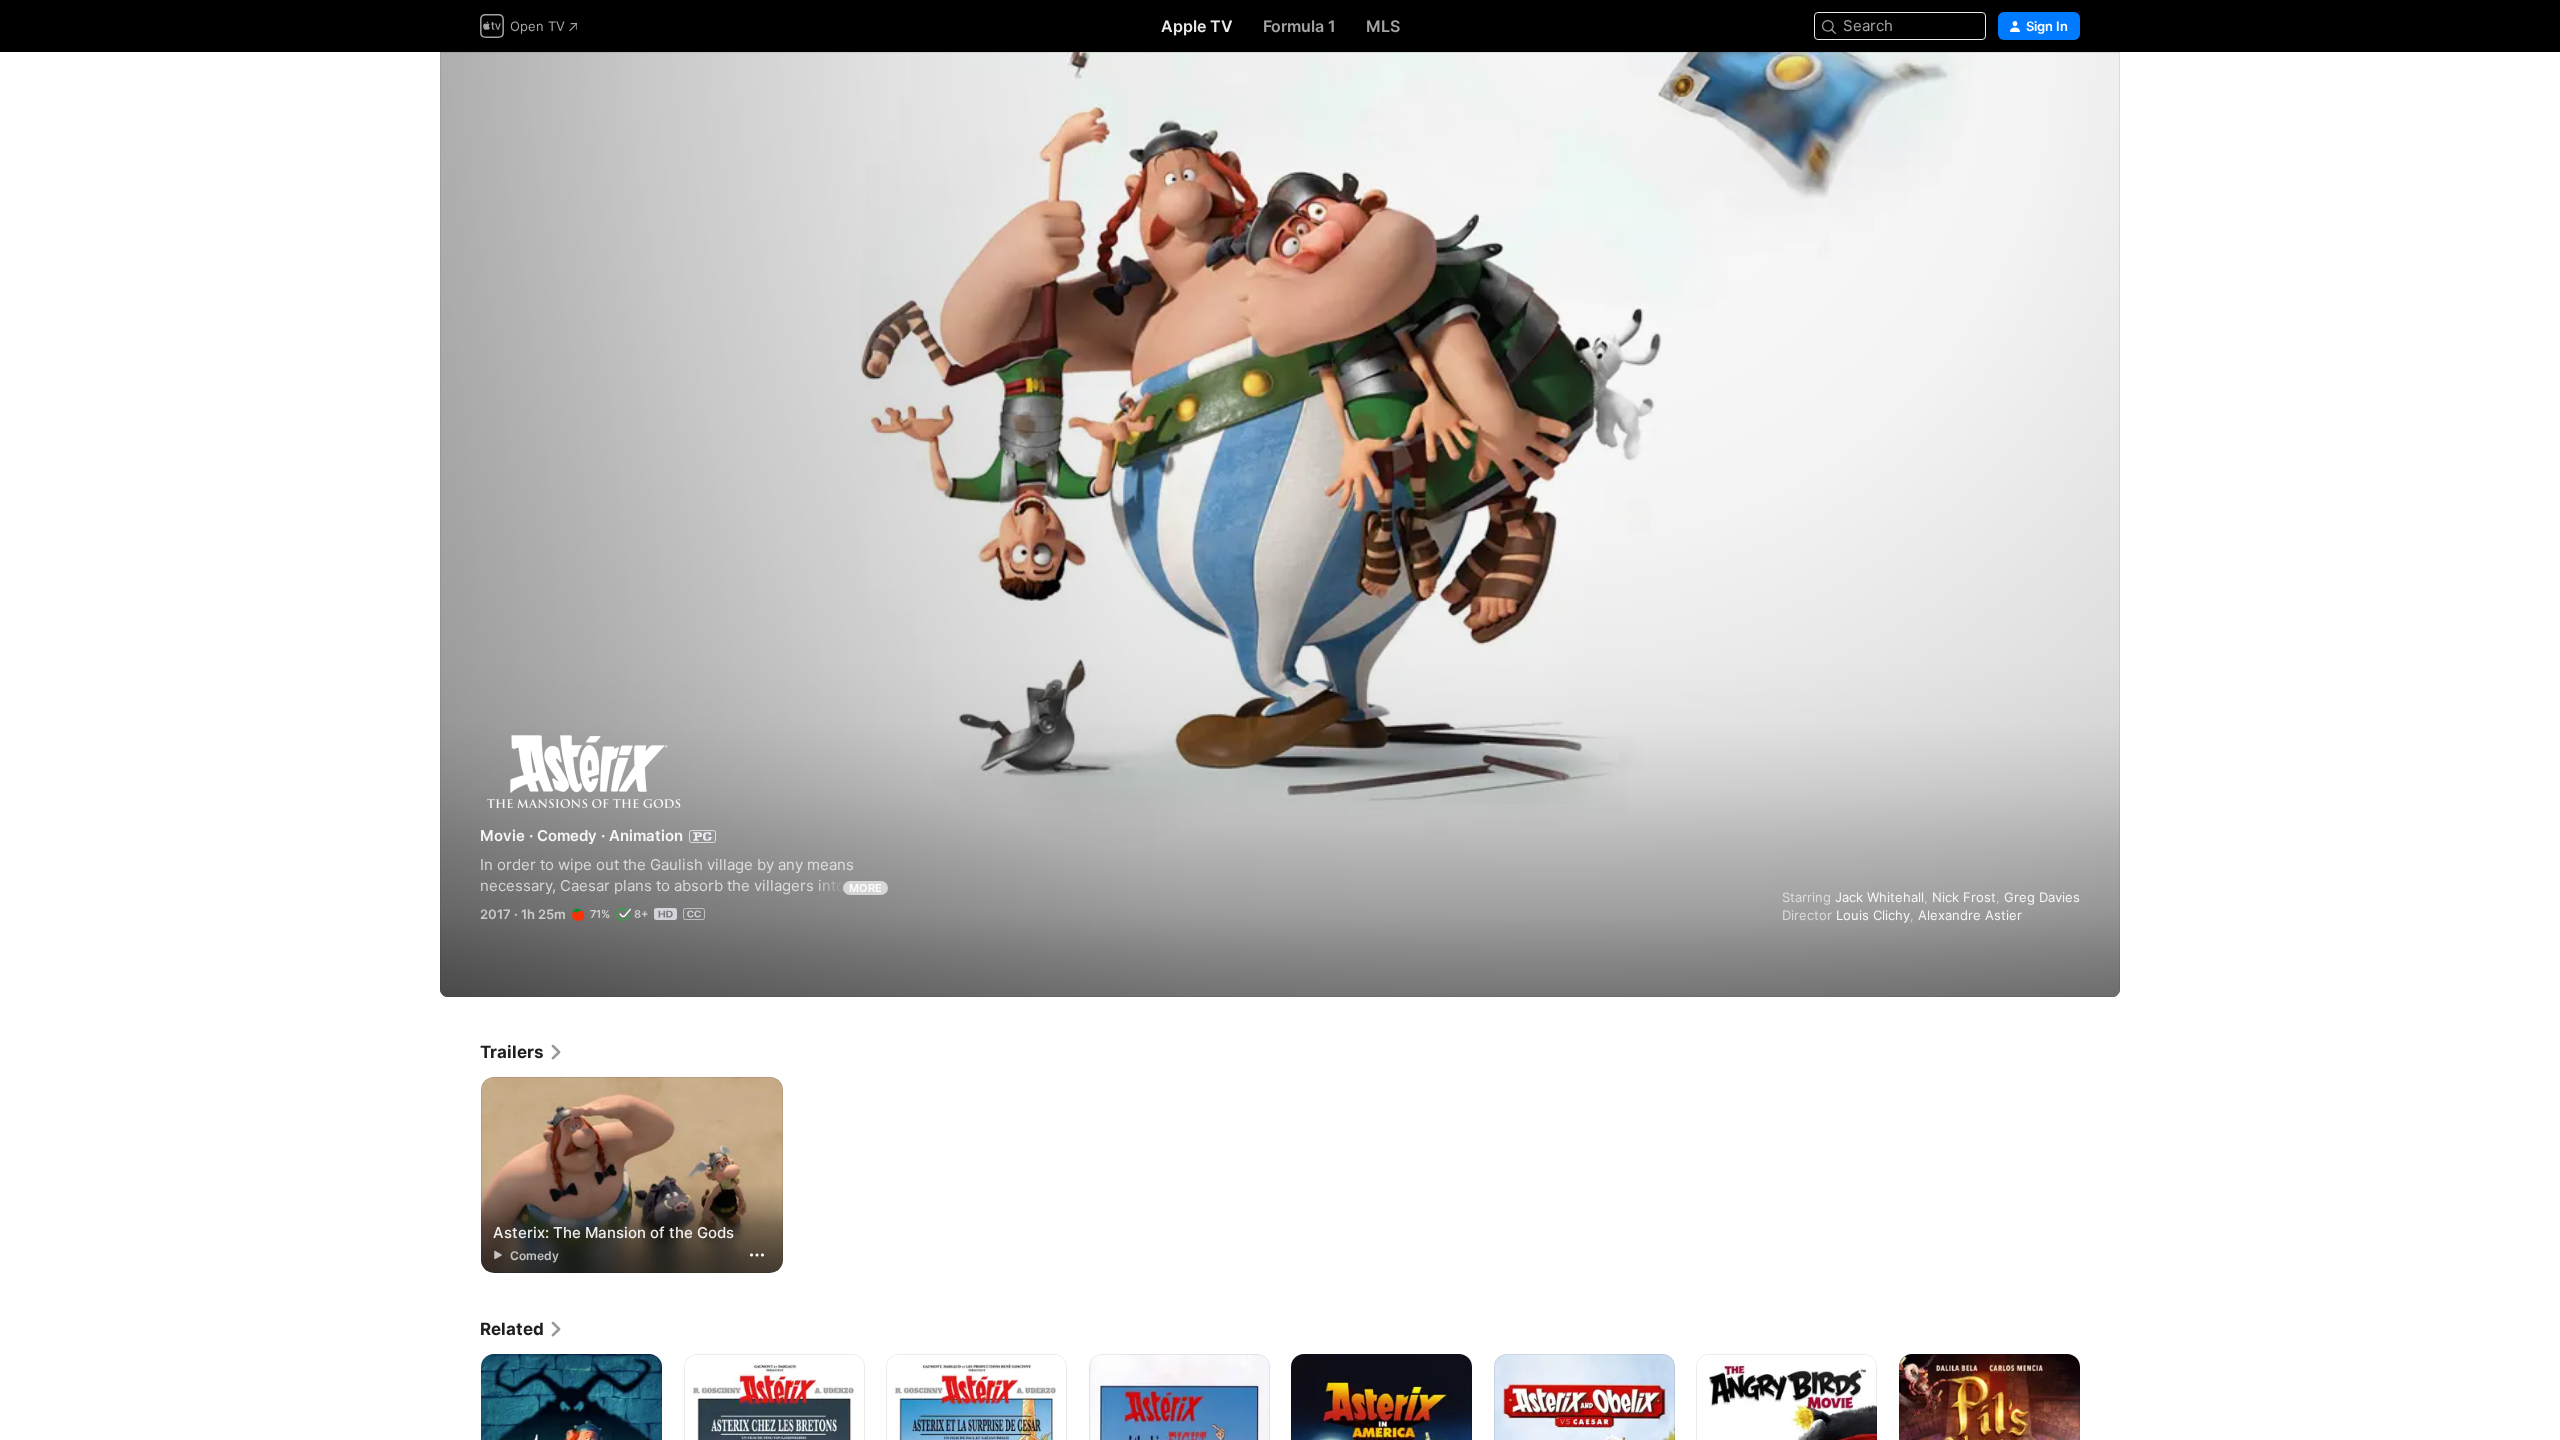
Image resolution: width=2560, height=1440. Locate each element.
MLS (1383, 26)
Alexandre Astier (1970, 915)
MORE (865, 888)
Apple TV (1197, 26)
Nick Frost (1964, 897)
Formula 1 (1299, 26)
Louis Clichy (1873, 915)
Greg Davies (2042, 897)
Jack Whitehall (1879, 897)
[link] (522, 1052)
